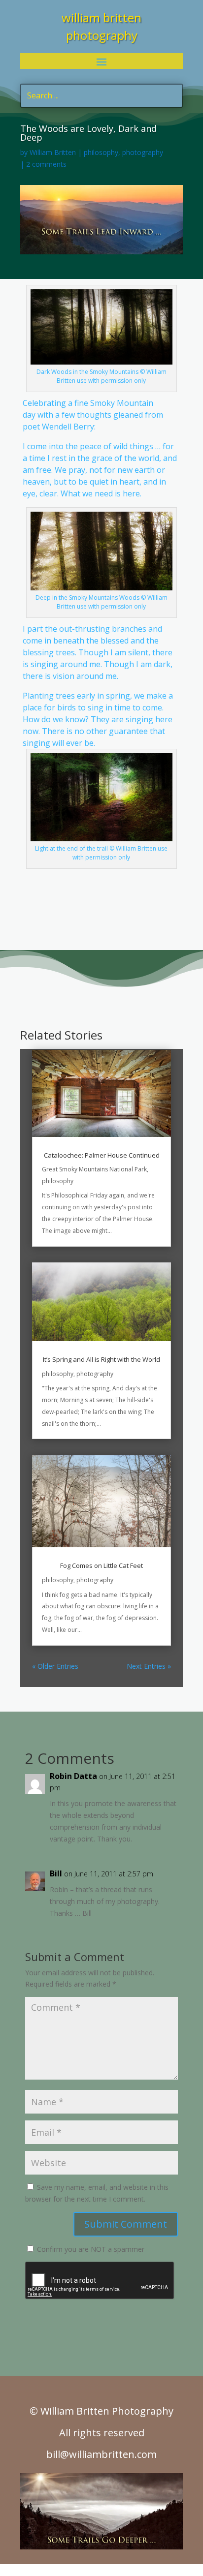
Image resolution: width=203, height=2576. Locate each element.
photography (143, 152)
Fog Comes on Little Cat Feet (101, 1565)
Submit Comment (126, 2224)
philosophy (101, 152)
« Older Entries (55, 1666)
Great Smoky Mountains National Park (94, 1169)
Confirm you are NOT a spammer (90, 2249)
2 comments (46, 164)
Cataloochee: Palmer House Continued (102, 1155)
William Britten (53, 152)
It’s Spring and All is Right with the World (101, 1359)
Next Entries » (149, 1666)
